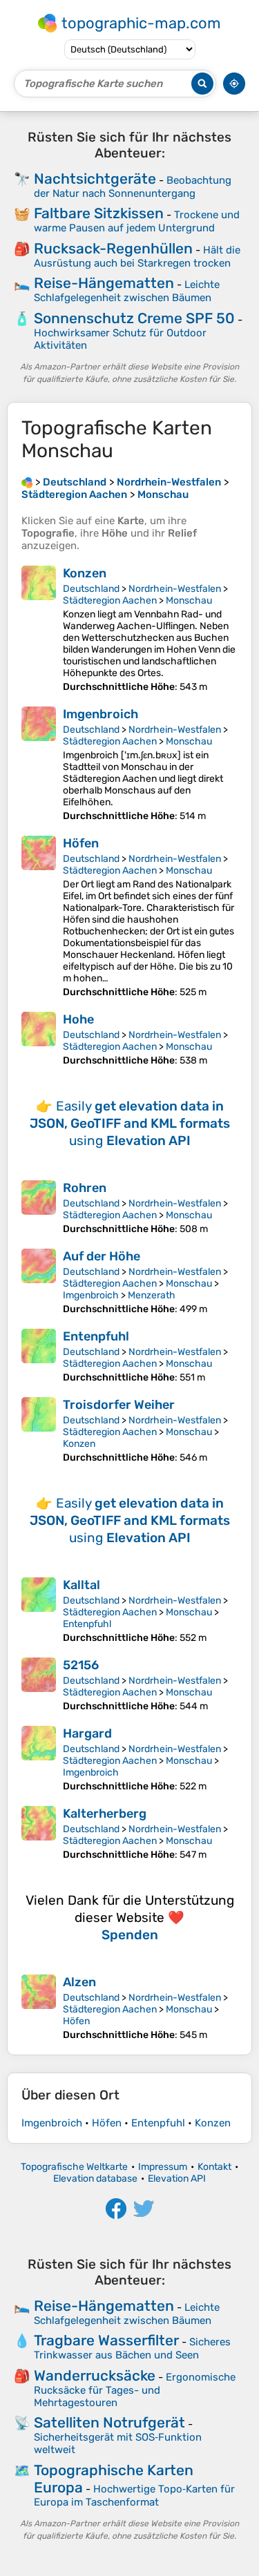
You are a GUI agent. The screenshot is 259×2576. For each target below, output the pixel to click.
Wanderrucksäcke (95, 2375)
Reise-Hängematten (104, 283)
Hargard (87, 1733)
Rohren (85, 1188)
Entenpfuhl (96, 1336)
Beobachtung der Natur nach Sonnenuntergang (133, 187)
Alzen (79, 1982)
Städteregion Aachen (110, 600)
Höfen (81, 843)
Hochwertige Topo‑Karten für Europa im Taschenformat (134, 2496)
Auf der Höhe (102, 1256)
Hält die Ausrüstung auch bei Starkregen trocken (137, 257)
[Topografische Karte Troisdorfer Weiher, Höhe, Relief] (39, 1430)
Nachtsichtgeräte (95, 179)
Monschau (189, 600)
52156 (81, 1665)
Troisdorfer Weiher (119, 1405)
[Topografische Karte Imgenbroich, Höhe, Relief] (39, 764)
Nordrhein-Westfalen (175, 589)
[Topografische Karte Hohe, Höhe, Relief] (39, 1039)
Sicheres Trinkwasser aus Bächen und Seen (132, 2348)
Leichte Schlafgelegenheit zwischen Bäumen (127, 291)
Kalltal (81, 1585)
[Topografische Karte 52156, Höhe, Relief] (39, 1685)
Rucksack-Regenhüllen (113, 248)
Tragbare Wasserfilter (106, 2340)
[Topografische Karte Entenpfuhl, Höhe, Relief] (39, 1356)
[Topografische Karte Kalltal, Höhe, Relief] (39, 1611)
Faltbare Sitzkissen (99, 213)
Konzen (85, 573)
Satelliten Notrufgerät (109, 2422)
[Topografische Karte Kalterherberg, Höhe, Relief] (39, 1833)
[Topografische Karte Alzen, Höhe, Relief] (39, 2008)
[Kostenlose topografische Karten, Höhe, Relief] (27, 482)
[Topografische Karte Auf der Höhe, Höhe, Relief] (39, 1282)
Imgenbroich (100, 714)
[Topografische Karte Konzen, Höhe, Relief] (39, 629)
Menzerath (152, 1295)
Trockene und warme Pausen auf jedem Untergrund (137, 221)
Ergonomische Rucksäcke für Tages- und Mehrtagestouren (135, 2390)
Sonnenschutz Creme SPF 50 (134, 318)
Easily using (130, 1123)
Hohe (78, 1019)
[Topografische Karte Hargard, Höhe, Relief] (39, 1759)
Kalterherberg (105, 1814)
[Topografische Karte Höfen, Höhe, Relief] (39, 917)
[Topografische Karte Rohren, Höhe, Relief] (39, 1208)
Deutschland (91, 589)
